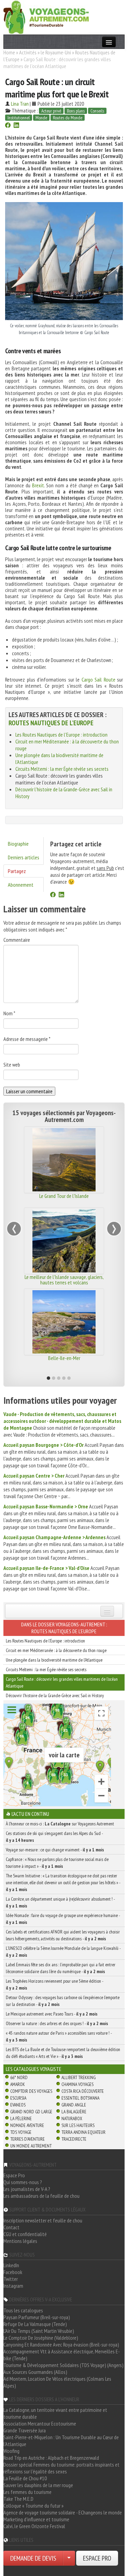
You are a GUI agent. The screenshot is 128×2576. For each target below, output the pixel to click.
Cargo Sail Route (98, 679)
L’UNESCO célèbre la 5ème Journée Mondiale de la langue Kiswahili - (63, 1952)
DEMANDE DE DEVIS (33, 2558)
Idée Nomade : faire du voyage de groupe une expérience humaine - (63, 1919)
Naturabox (72, 2118)
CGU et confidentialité (25, 2234)
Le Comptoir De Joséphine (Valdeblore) (41, 2338)
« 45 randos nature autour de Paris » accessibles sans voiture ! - (59, 2036)
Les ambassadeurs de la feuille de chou (41, 2196)
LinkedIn (11, 2265)
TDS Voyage (21, 2132)
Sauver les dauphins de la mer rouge (38, 2485)
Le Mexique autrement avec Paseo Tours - (52, 2014)
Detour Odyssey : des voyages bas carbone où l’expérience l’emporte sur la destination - (63, 2001)
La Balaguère (74, 2112)
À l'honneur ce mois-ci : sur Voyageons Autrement (60, 1824)
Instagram (13, 2286)
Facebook (13, 2272)
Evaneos (18, 2105)
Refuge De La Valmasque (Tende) (35, 2324)
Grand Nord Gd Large (31, 2112)
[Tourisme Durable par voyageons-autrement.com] (46, 16)
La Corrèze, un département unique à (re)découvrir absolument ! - (60, 1902)
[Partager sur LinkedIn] (16, 126)
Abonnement (21, 885)
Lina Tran (20, 104)
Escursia (18, 2098)
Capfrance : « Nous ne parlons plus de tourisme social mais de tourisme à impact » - (57, 1863)
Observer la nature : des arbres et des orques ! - (57, 2023)
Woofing (11, 2451)
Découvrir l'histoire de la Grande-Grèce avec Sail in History (55, 1695)
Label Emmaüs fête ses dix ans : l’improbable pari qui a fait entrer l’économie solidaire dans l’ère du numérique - (61, 1968)
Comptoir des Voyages (31, 2091)
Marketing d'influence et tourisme (36, 2519)
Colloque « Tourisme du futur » (33, 2506)
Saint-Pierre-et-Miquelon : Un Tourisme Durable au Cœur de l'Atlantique (61, 2441)
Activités (28, 52)
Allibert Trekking (79, 2077)
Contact (11, 2227)
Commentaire (17, 940)
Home (9, 52)
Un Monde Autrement (31, 2146)
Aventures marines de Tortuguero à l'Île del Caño (64, 1280)
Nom (9, 1013)
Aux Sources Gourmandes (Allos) (35, 2372)
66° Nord (19, 2077)
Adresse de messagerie (27, 1039)
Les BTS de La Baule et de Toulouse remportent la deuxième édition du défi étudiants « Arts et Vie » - (63, 2053)
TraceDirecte (74, 2139)
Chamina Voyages (77, 2084)
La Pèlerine (21, 2118)
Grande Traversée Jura (25, 2430)
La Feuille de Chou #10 (25, 2478)
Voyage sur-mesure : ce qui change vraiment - (55, 1850)
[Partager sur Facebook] (8, 126)
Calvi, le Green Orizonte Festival (34, 2526)
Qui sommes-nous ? (23, 2182)
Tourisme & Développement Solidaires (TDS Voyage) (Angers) (63, 2365)
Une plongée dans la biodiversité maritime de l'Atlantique (54, 1660)
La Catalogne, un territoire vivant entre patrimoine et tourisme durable (55, 2413)
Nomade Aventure (27, 2125)
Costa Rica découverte (83, 2091)
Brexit (38, 485)
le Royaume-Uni (56, 52)
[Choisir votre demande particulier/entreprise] (69, 2558)
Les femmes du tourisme (27, 2492)
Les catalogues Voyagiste (34, 2069)
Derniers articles (24, 857)
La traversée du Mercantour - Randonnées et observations (64, 1361)
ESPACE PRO (97, 2558)
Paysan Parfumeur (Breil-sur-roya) (37, 2317)
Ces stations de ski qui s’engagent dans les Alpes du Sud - (54, 1837)
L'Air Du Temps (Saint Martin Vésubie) (39, 2331)
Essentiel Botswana (80, 2098)
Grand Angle (74, 2105)
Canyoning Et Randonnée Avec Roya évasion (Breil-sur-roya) (61, 2344)
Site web (12, 1065)
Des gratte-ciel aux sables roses (64, 1196)
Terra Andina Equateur (83, 2132)
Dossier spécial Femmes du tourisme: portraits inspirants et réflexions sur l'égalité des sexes (61, 2468)
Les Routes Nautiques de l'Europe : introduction (61, 735)
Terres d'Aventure (27, 2139)
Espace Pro (14, 2175)
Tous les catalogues (23, 2310)
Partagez (17, 871)
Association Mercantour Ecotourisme (40, 2423)
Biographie (18, 844)
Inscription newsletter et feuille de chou (43, 2220)
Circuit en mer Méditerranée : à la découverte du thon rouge (56, 1650)
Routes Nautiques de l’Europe (51, 723)
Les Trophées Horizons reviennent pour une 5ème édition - (54, 1984)
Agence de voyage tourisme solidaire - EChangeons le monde (63, 2512)
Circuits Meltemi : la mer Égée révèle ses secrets (62, 769)
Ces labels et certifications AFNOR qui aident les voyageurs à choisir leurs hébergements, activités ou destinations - (63, 1935)
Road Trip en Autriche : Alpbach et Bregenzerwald (51, 2458)
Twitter (11, 2279)
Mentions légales (20, 2241)
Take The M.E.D (18, 2499)
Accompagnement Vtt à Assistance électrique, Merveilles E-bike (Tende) (62, 2355)
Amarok (18, 2084)
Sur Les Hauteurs (78, 2125)
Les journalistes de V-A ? (27, 2189)
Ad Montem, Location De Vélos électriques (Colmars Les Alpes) (57, 2382)
